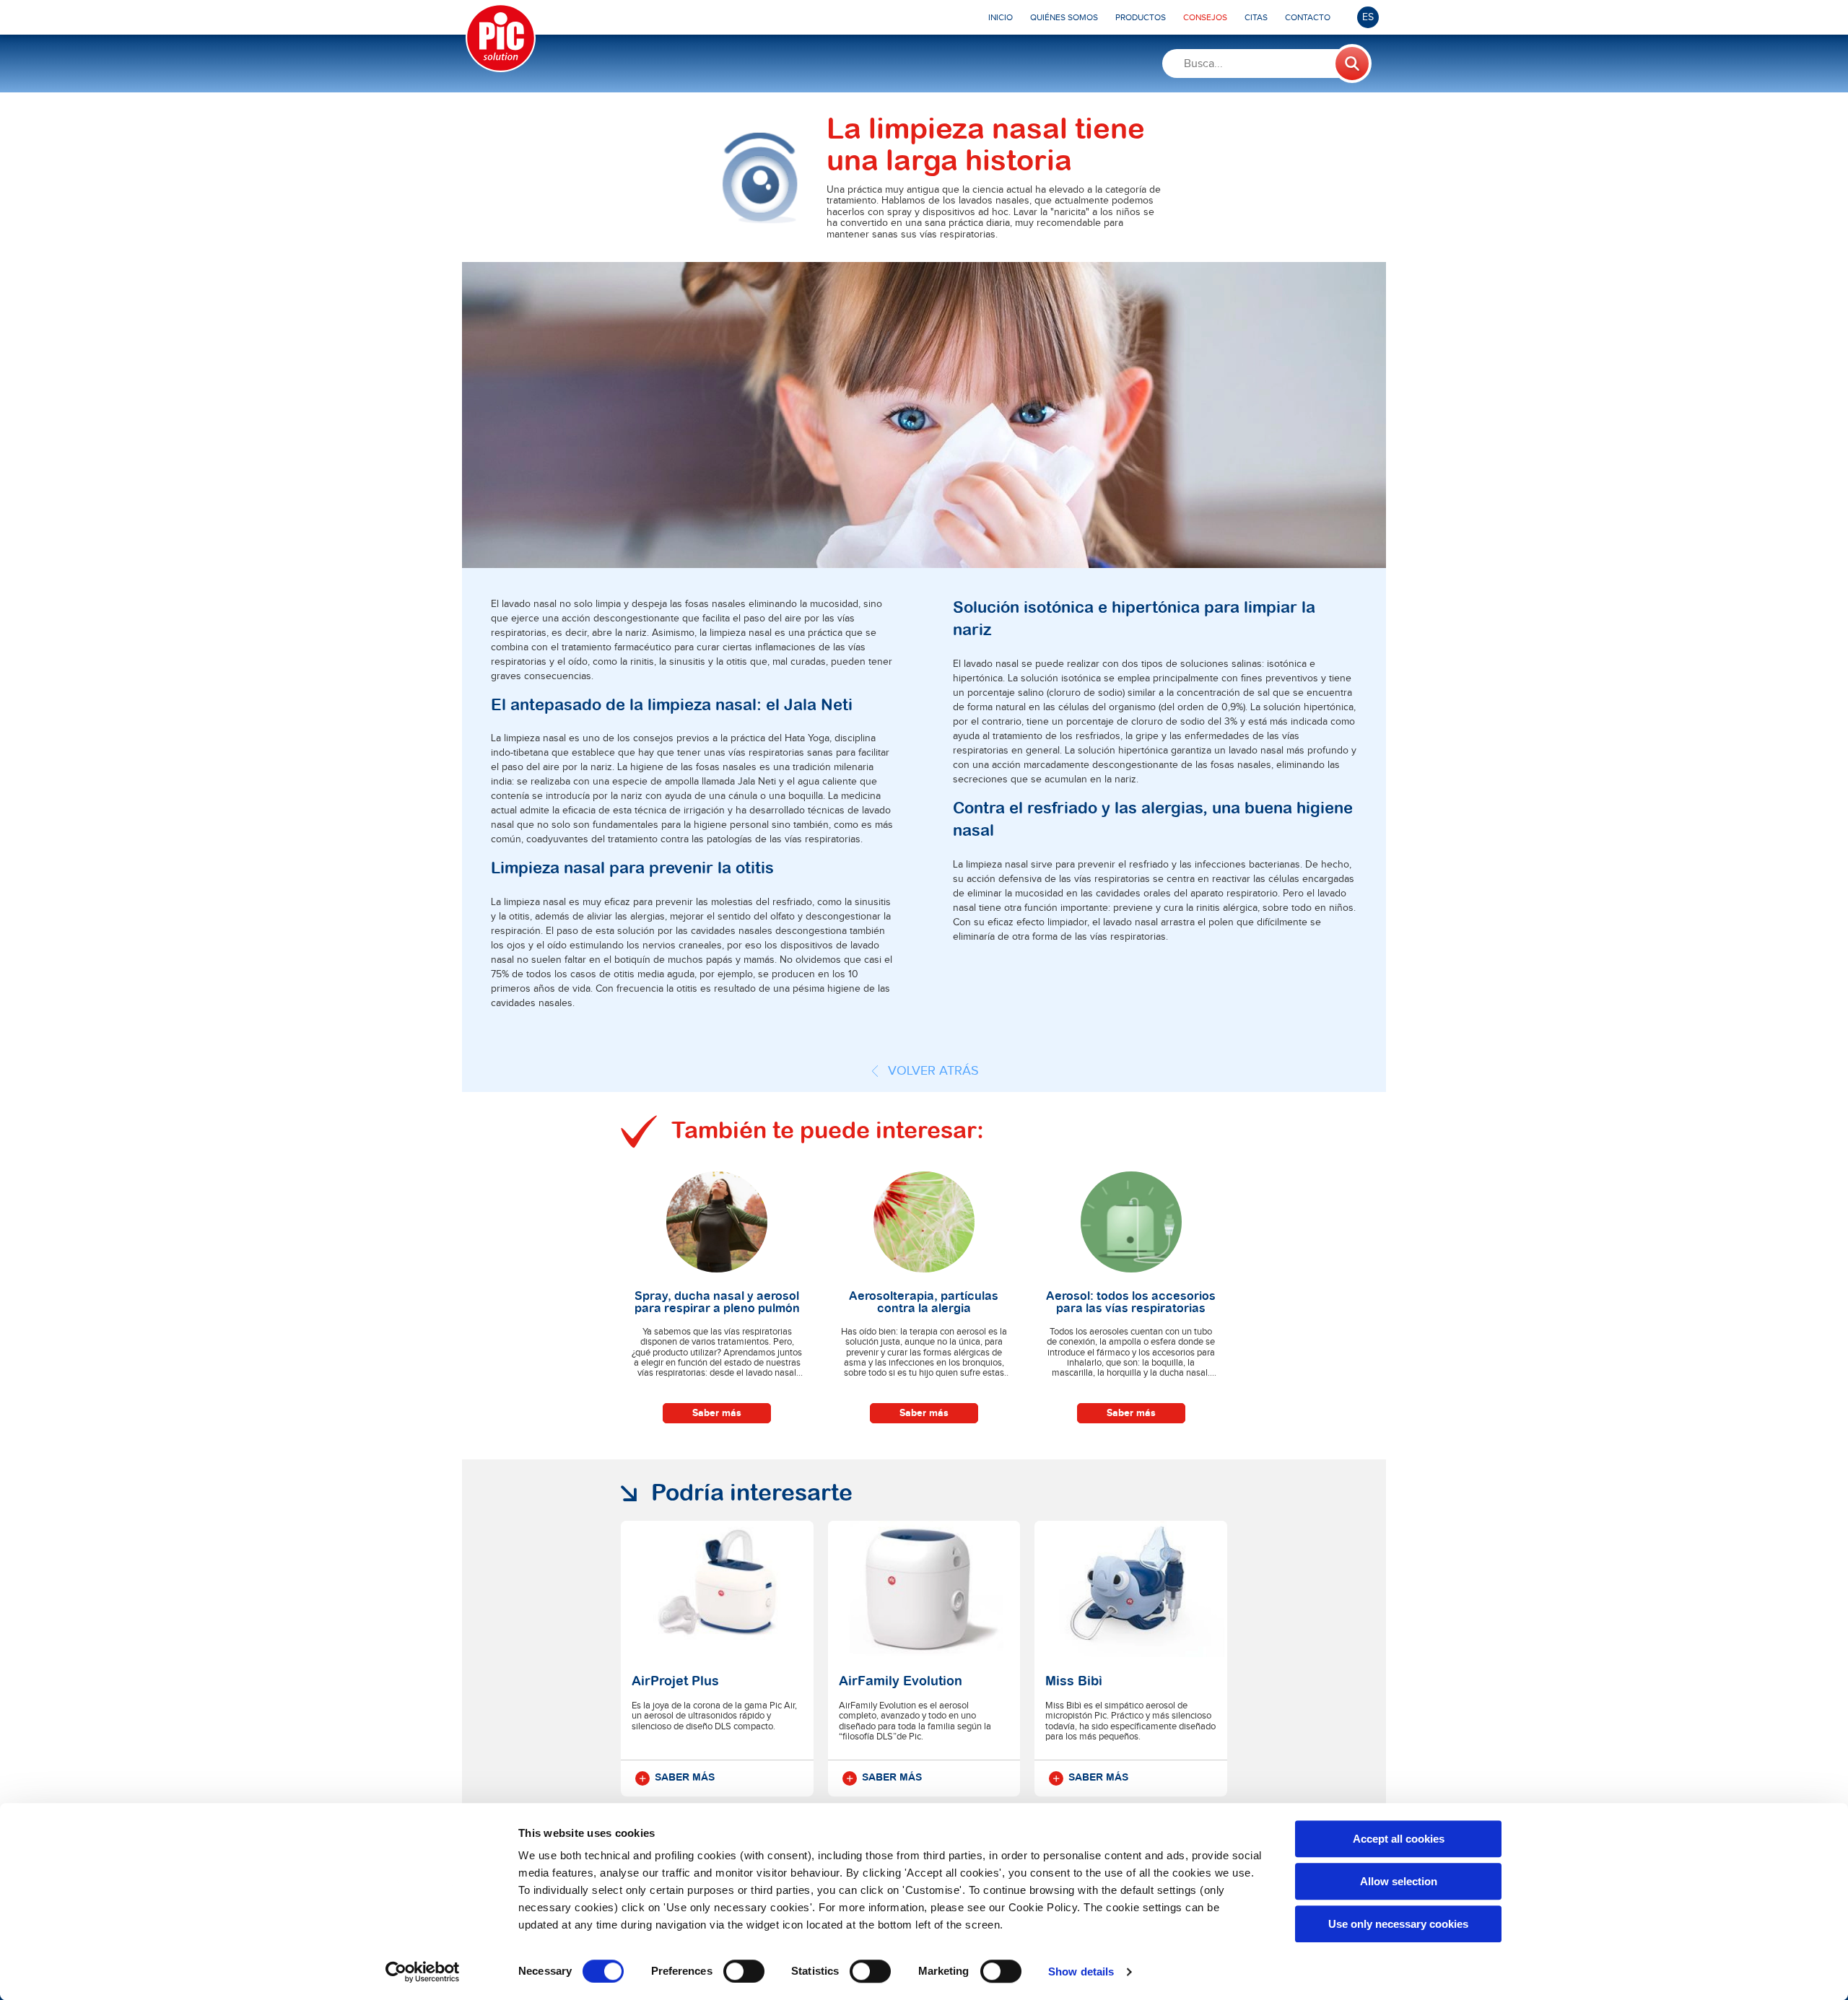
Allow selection (1399, 1881)
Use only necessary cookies (1398, 1924)
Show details (1081, 1971)
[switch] (744, 1971)
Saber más (717, 1413)
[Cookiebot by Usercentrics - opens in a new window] (423, 1972)
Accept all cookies (1399, 1839)
